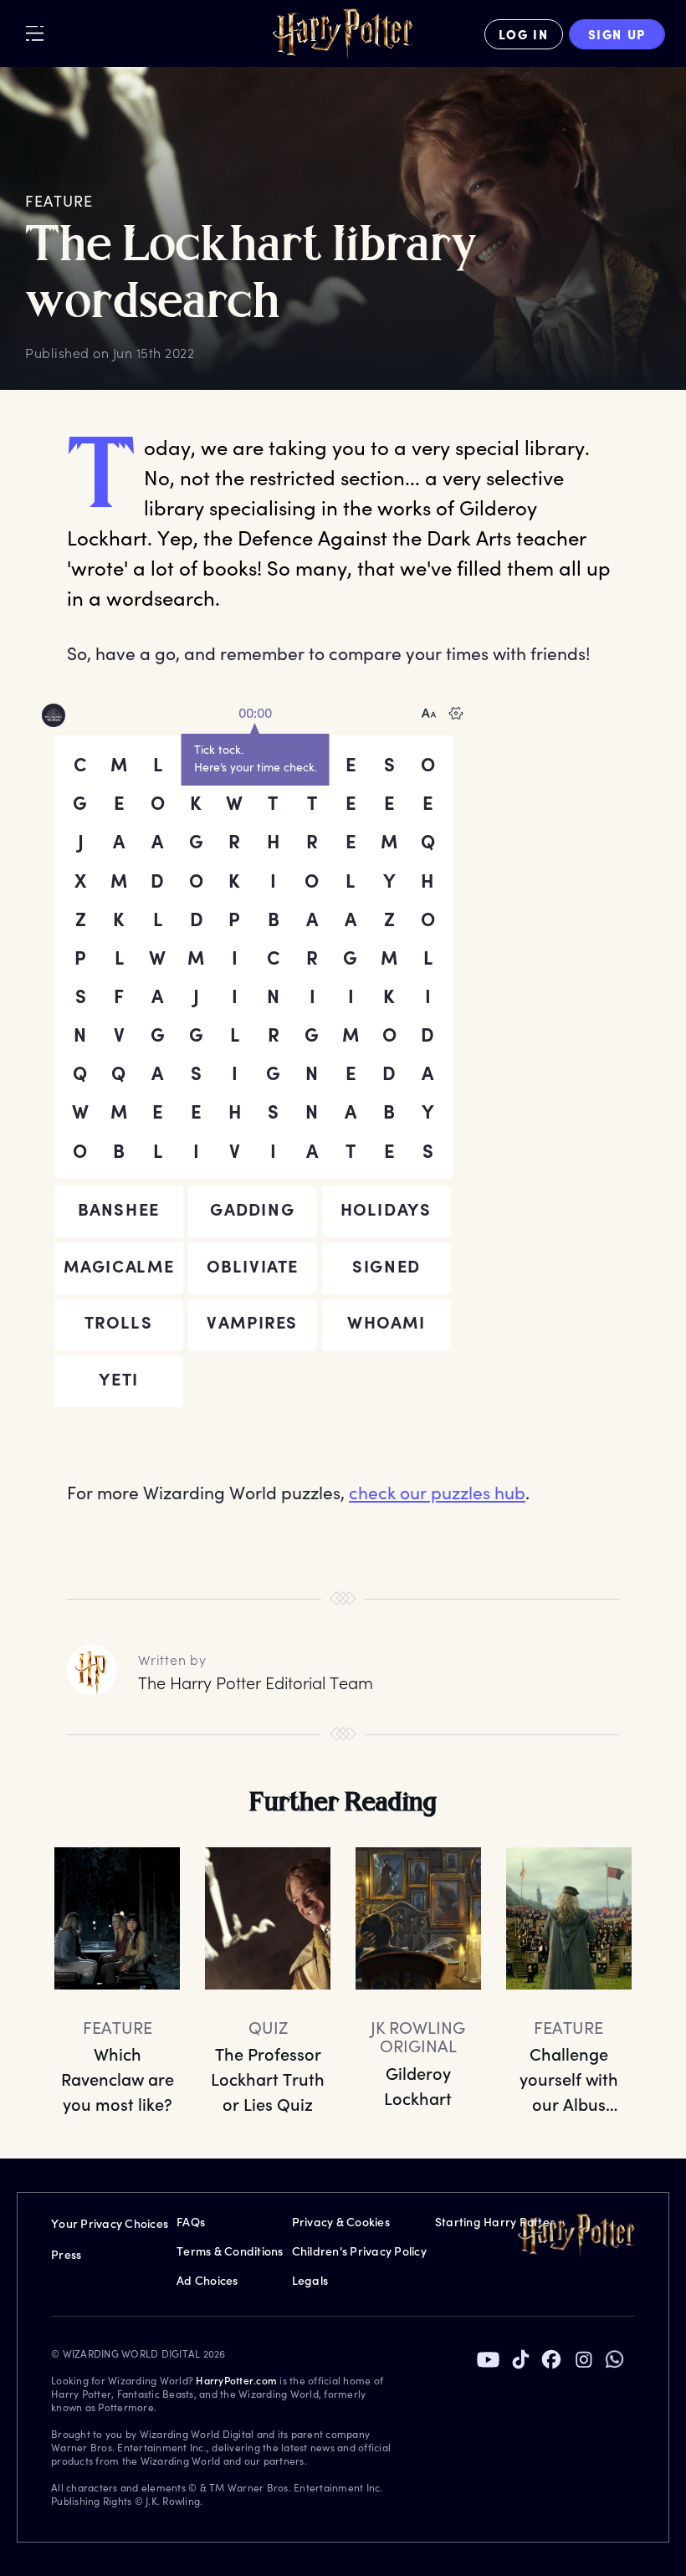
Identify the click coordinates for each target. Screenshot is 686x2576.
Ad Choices (207, 2280)
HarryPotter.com (236, 2380)
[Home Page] (343, 34)
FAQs (191, 2222)
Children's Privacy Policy (359, 2251)
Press (66, 2254)
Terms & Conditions (230, 2251)
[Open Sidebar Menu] (35, 33)
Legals (310, 2280)
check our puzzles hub (437, 1492)
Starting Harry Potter (495, 2222)
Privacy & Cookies (341, 2222)
